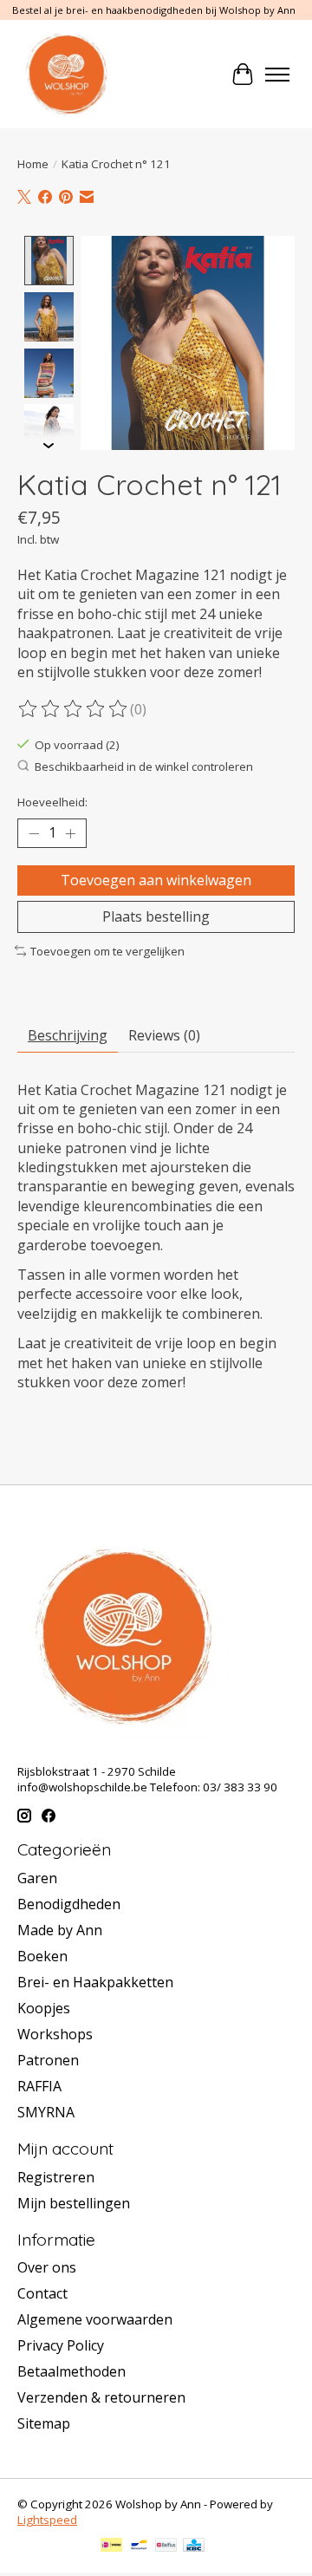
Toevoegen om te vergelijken (107, 951)
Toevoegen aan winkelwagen (156, 880)
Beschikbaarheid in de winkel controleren (144, 766)
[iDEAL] (111, 2547)
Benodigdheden (69, 1904)
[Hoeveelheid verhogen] (70, 833)
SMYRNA (46, 2112)
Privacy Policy (61, 2345)
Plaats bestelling (156, 916)
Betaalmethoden (71, 2371)
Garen (37, 1878)
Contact (42, 2293)
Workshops (55, 2034)
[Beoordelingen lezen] (74, 709)
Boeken (42, 1956)
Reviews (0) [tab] (164, 1035)
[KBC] (194, 2547)
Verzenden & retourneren (101, 2397)
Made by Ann (60, 1930)
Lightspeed (47, 2520)
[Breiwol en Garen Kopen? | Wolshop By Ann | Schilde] (66, 74)
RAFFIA (39, 2086)
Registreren (56, 2177)
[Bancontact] (139, 2547)
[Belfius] (166, 2547)
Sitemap (44, 2423)
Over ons (47, 2267)
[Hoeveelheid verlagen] (34, 833)
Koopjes (44, 2008)
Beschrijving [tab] (68, 1035)
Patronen (48, 2060)
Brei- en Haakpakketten (95, 1982)
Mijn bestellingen (74, 2203)
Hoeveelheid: (52, 802)
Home (33, 164)
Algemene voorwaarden (95, 2319)
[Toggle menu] (277, 75)
